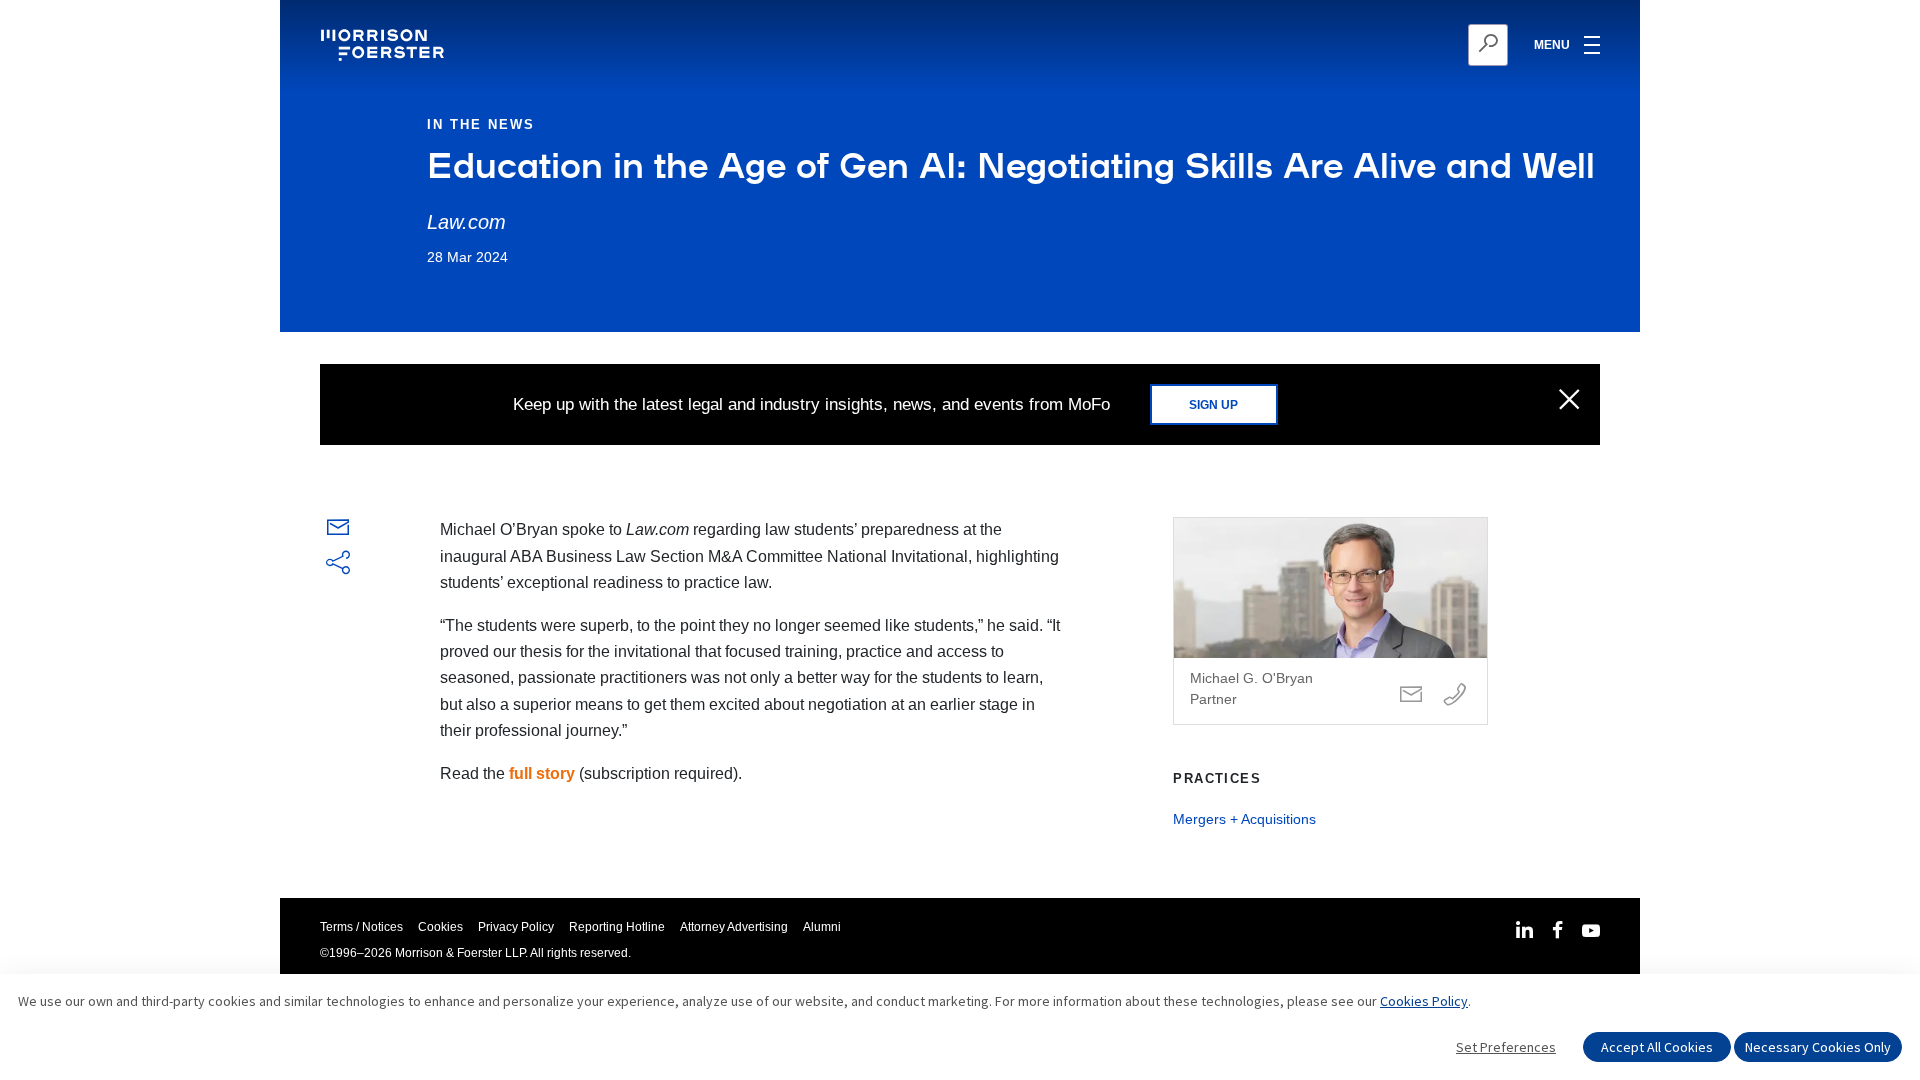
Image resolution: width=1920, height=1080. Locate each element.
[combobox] (1390, 45)
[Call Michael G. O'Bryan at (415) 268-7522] (1455, 695)
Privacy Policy (516, 927)
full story (542, 773)
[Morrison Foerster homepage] (385, 45)
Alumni (822, 927)
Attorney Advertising (734, 927)
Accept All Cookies (1657, 1047)
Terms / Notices (361, 927)
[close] (1569, 401)
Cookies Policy (1424, 1001)
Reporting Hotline (617, 927)
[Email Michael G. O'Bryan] (1411, 695)
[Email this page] (338, 531)
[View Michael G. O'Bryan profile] (1330, 621)
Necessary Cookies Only (1818, 1047)
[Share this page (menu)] (338, 564)
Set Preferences (1506, 1047)
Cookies (440, 927)
